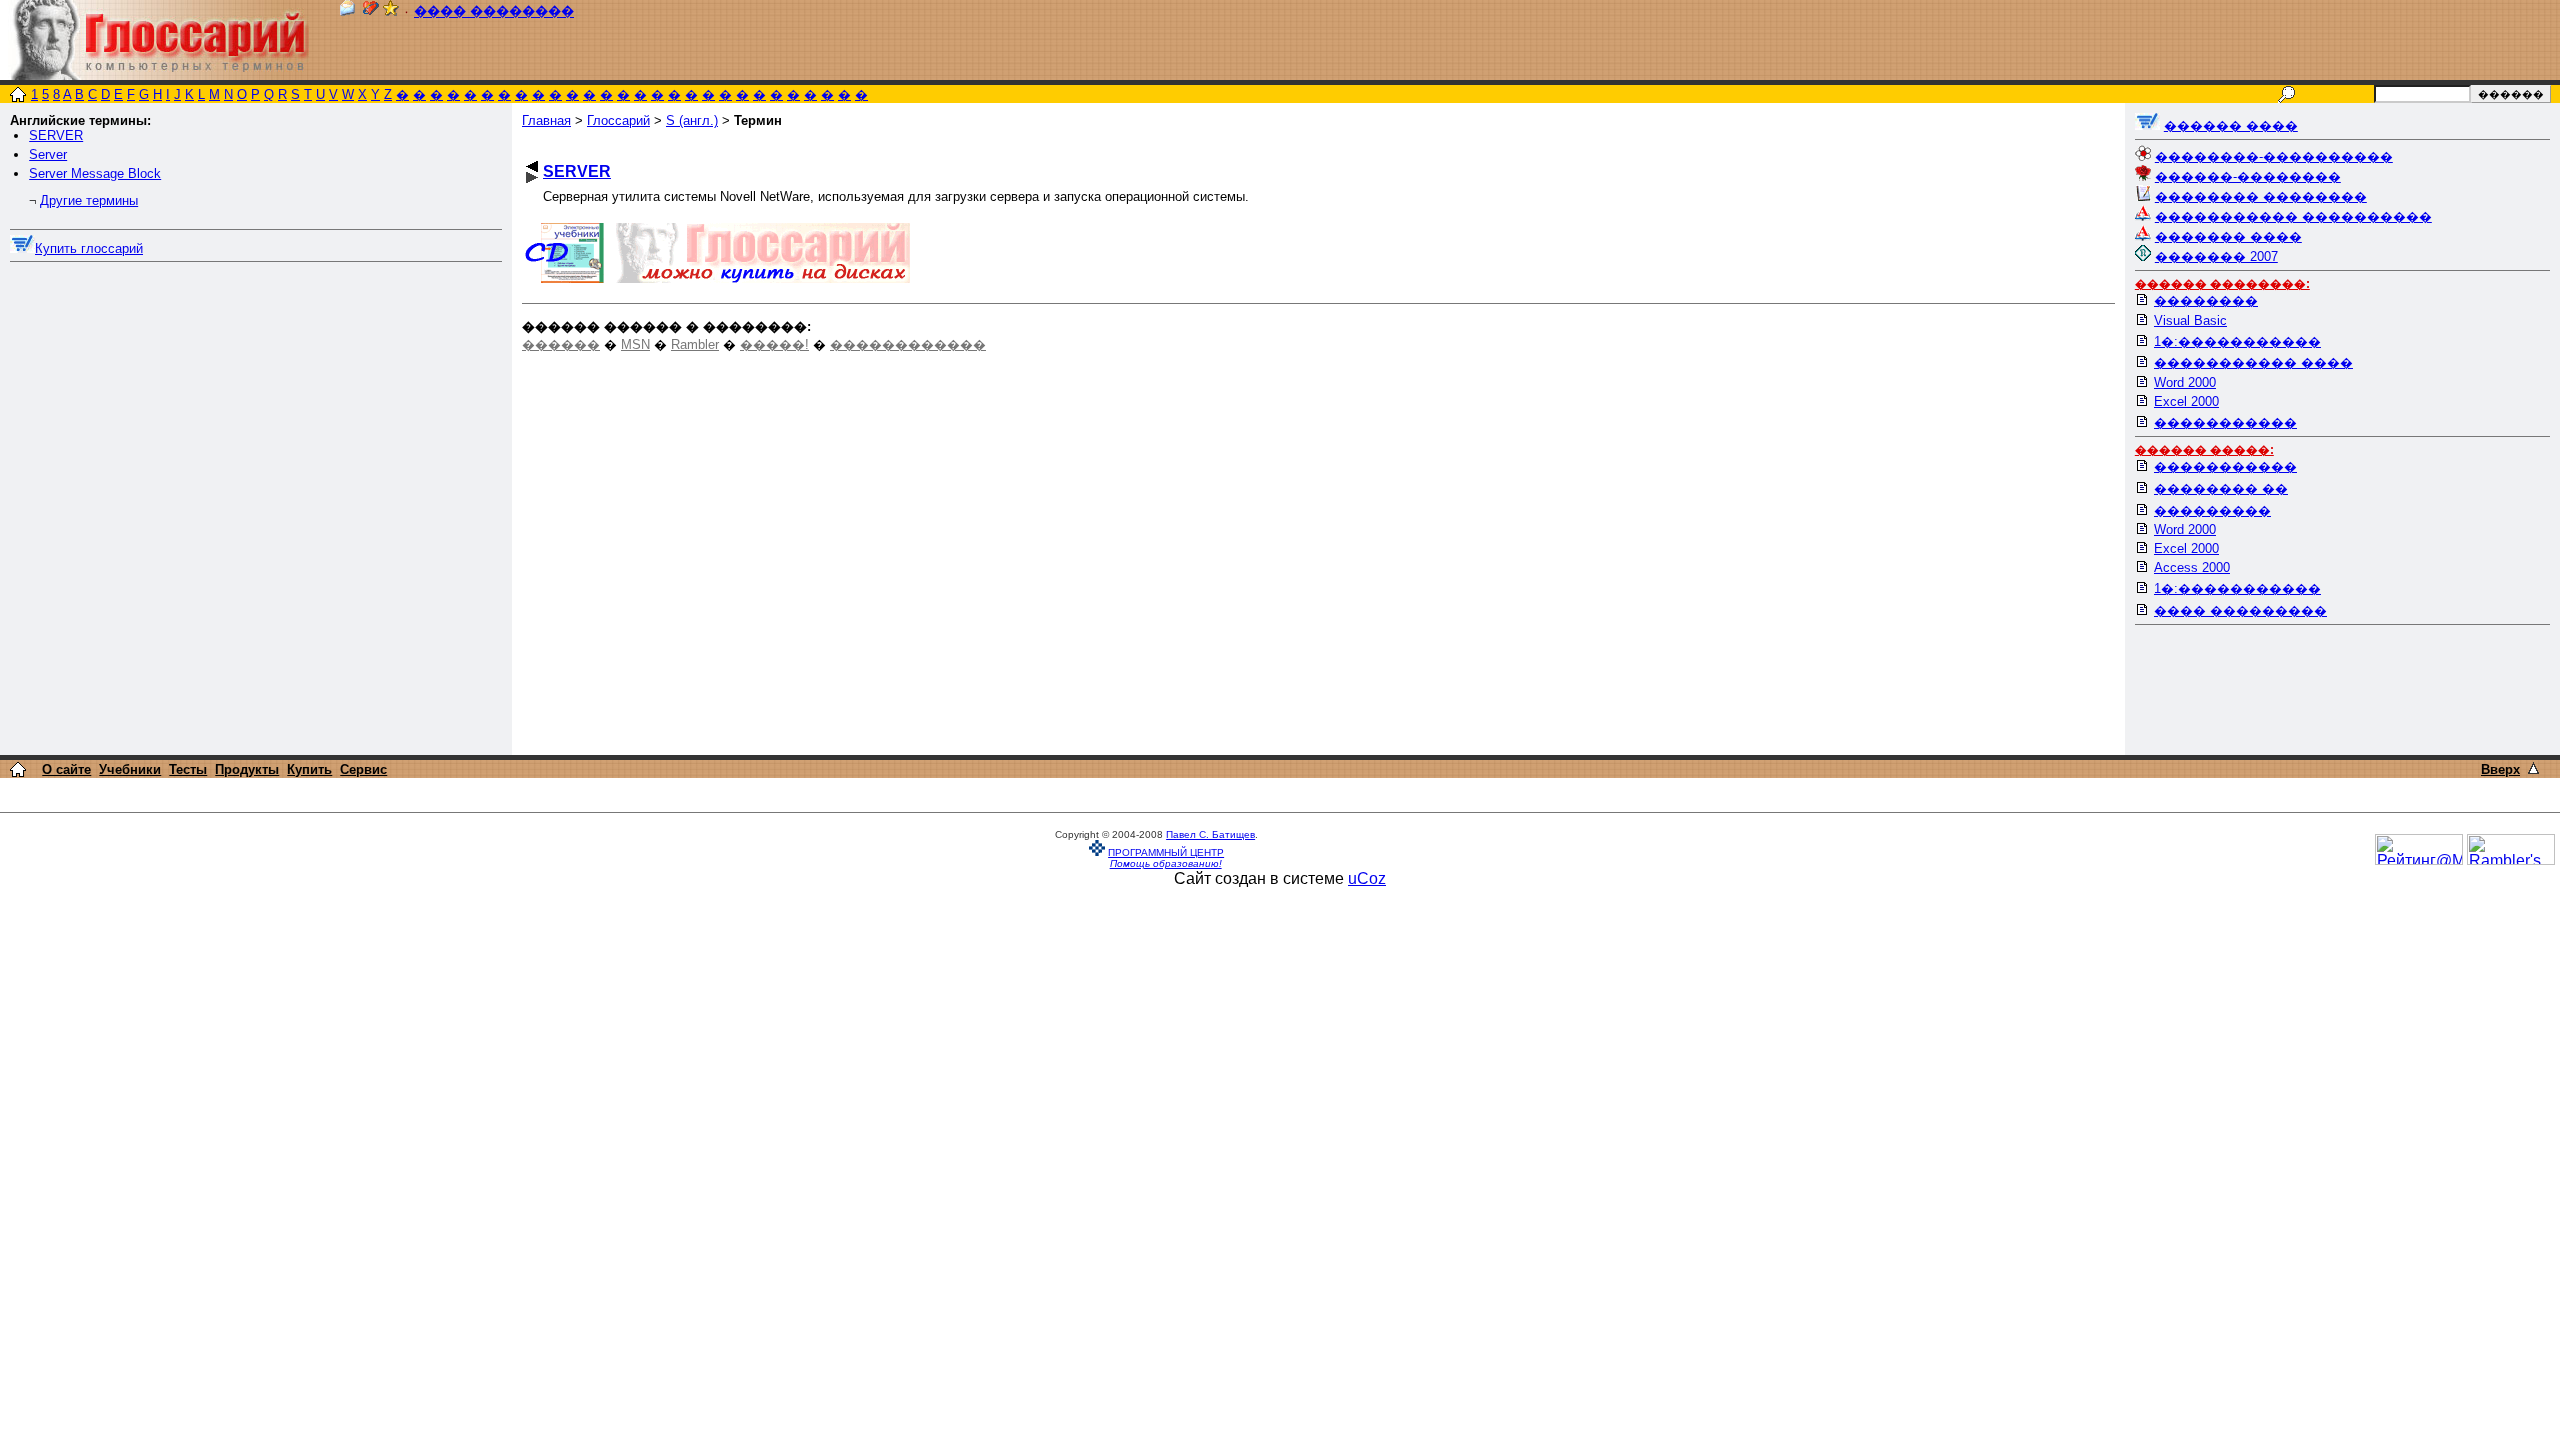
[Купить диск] (22, 248)
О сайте (66, 769)
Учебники (130, 769)
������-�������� (2248, 176)
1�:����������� (2237, 341)
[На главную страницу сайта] (18, 96)
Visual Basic (2190, 320)
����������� (2225, 422)
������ (561, 344)
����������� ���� (2253, 362)
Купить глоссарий (89, 248)
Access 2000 (2192, 567)
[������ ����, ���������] (2147, 125)
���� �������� (494, 11)
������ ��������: (2222, 284)
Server (48, 154)
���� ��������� (2240, 610)
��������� (2212, 510)
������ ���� (2231, 125)
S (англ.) (692, 120)
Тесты (188, 769)
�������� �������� (2261, 196)
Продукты (247, 769)
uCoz (1367, 878)
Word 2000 (2185, 382)
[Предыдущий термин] (532, 166)
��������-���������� (2274, 156)
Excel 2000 (2186, 401)
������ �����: (2204, 450)
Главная (546, 120)
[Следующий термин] (532, 177)
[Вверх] (2533, 768)
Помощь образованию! (1166, 863)
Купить (309, 769)
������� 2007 (2216, 256)
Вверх (2500, 769)
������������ (908, 344)
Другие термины (89, 200)
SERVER (56, 135)
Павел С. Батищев (1210, 834)
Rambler (695, 344)
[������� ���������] (371, 11)
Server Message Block (95, 173)
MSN (635, 344)
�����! (774, 344)
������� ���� (2228, 236)
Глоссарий (618, 120)
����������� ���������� (2293, 216)
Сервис (363, 769)
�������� (2206, 300)
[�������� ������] (347, 11)
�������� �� (2221, 488)
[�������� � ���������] (391, 11)
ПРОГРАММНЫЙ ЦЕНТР (1166, 852)
